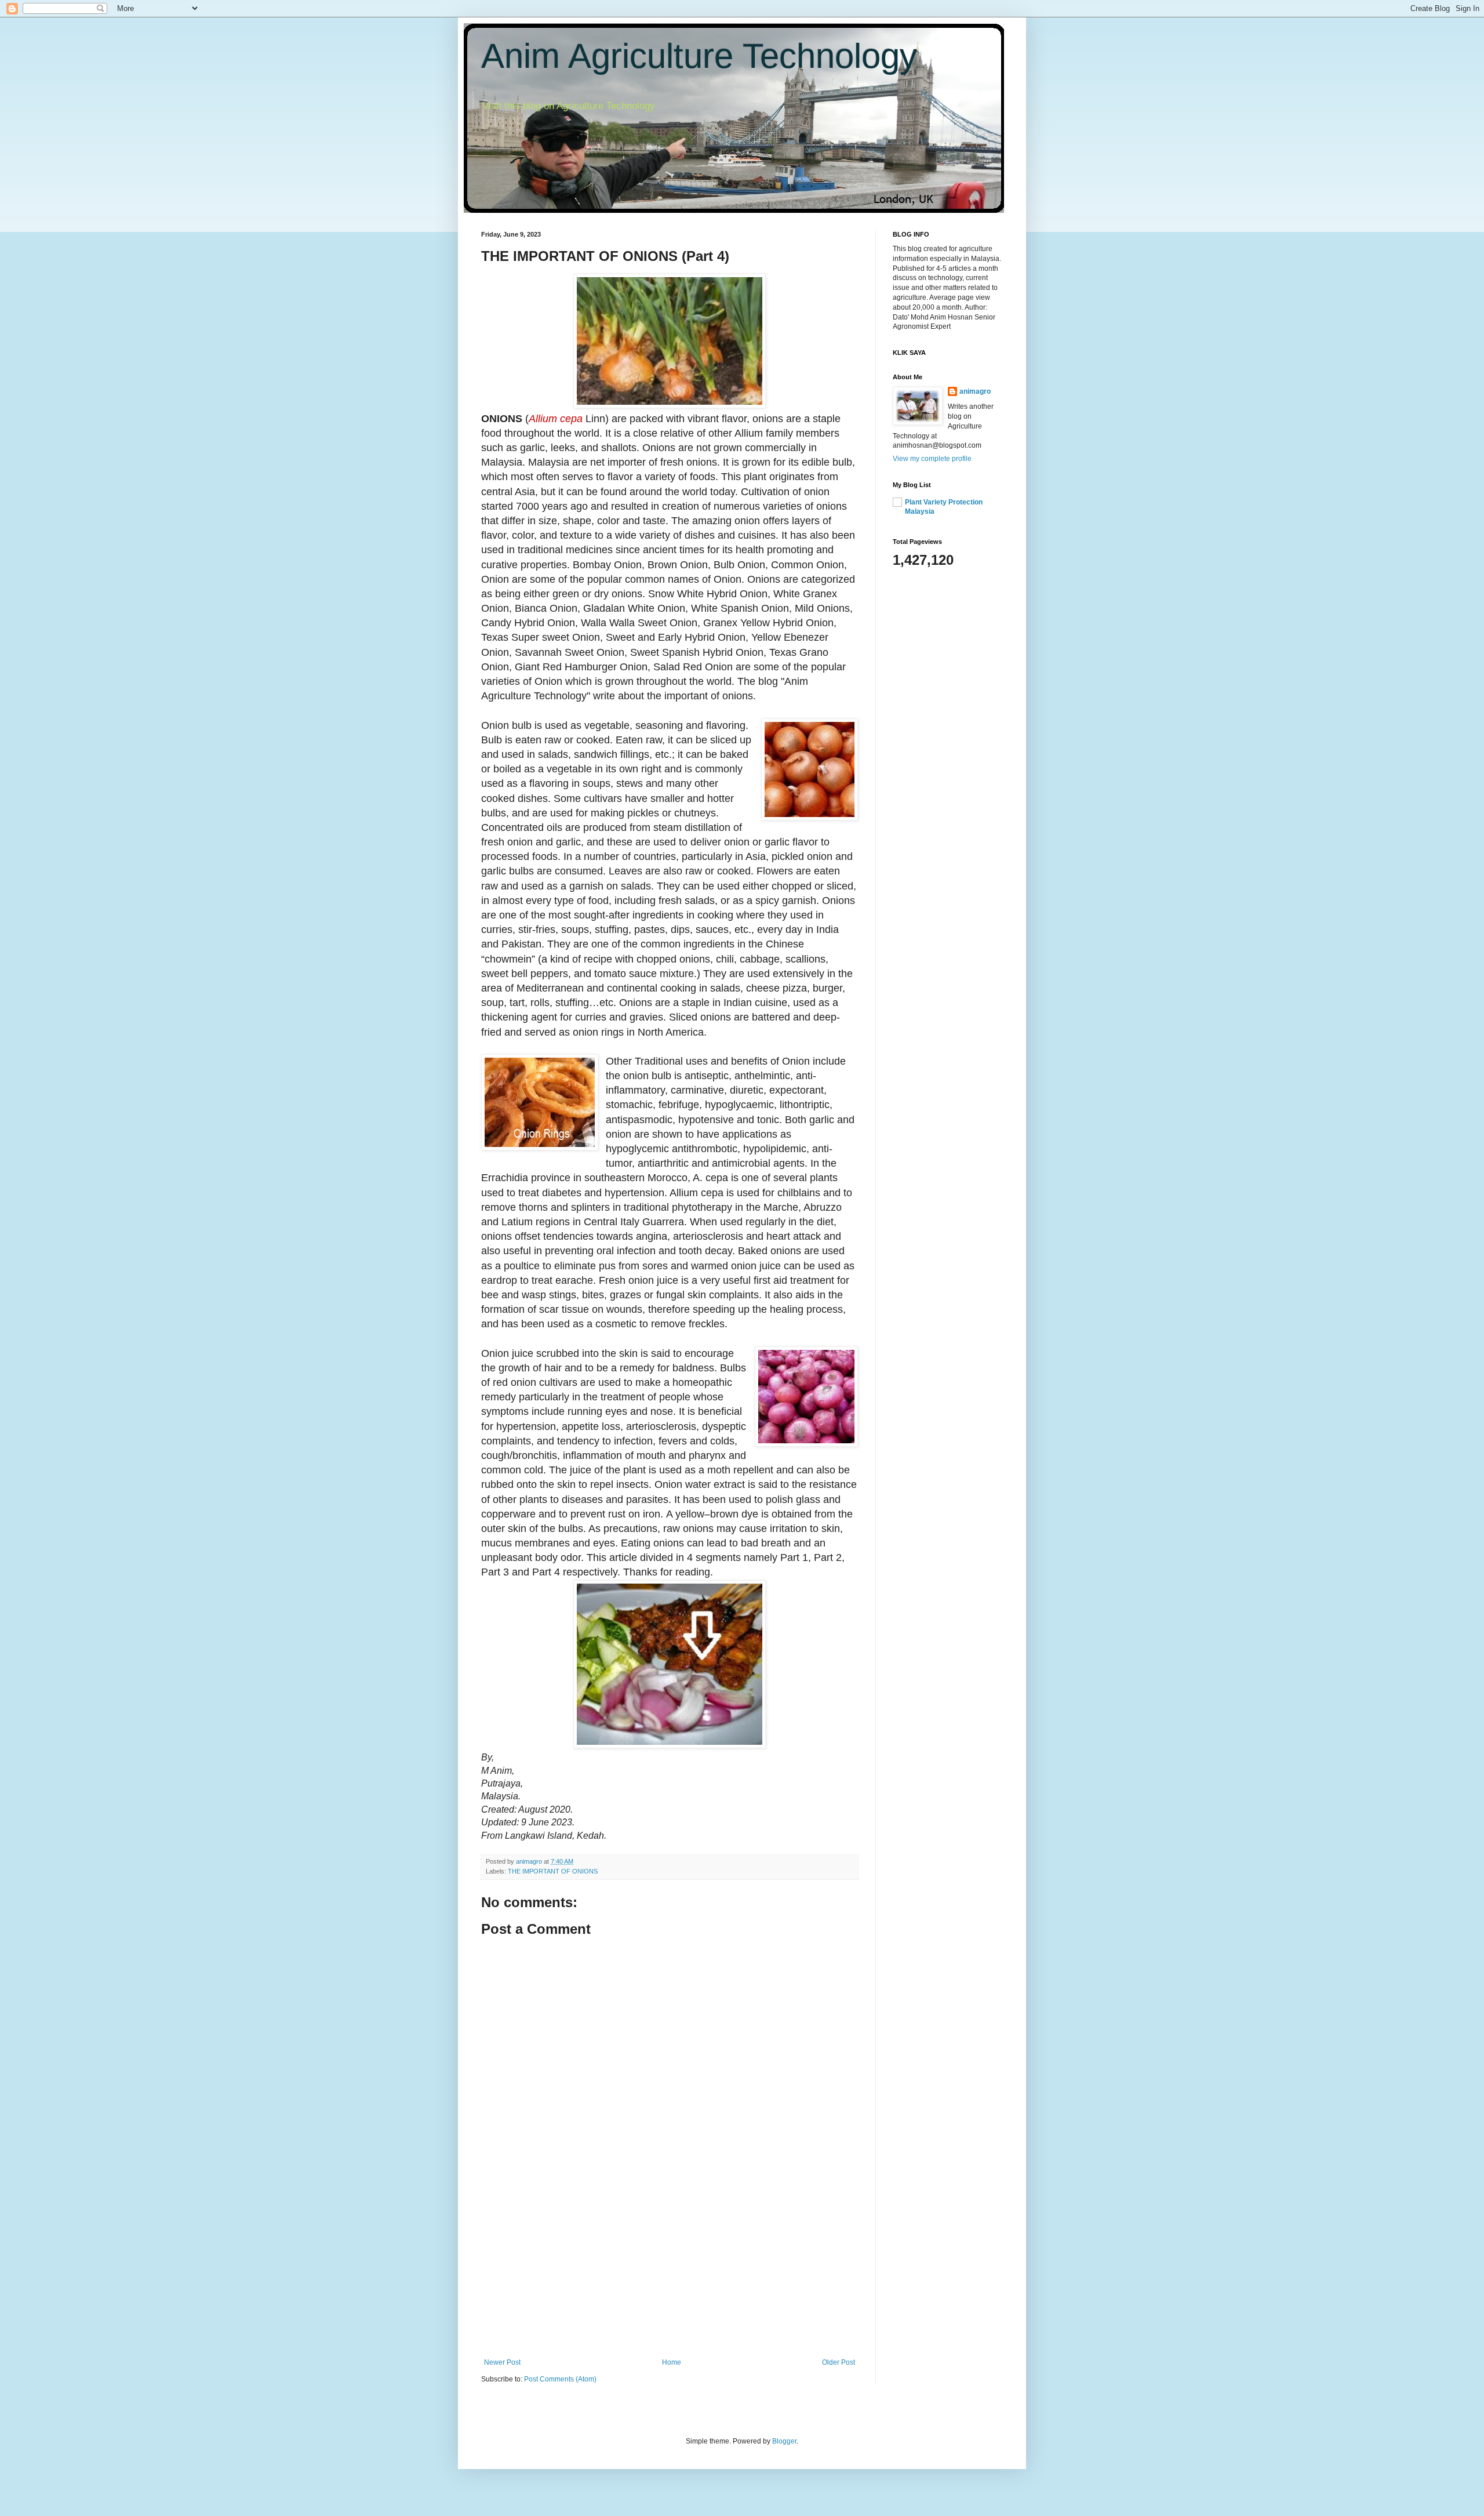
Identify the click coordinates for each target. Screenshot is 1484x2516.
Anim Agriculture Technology (699, 56)
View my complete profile (932, 459)
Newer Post (502, 2362)
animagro (975, 391)
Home (672, 2362)
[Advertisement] (670, 2271)
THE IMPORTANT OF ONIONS (553, 1871)
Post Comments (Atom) (560, 2379)
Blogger (784, 2441)
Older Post (839, 2362)
